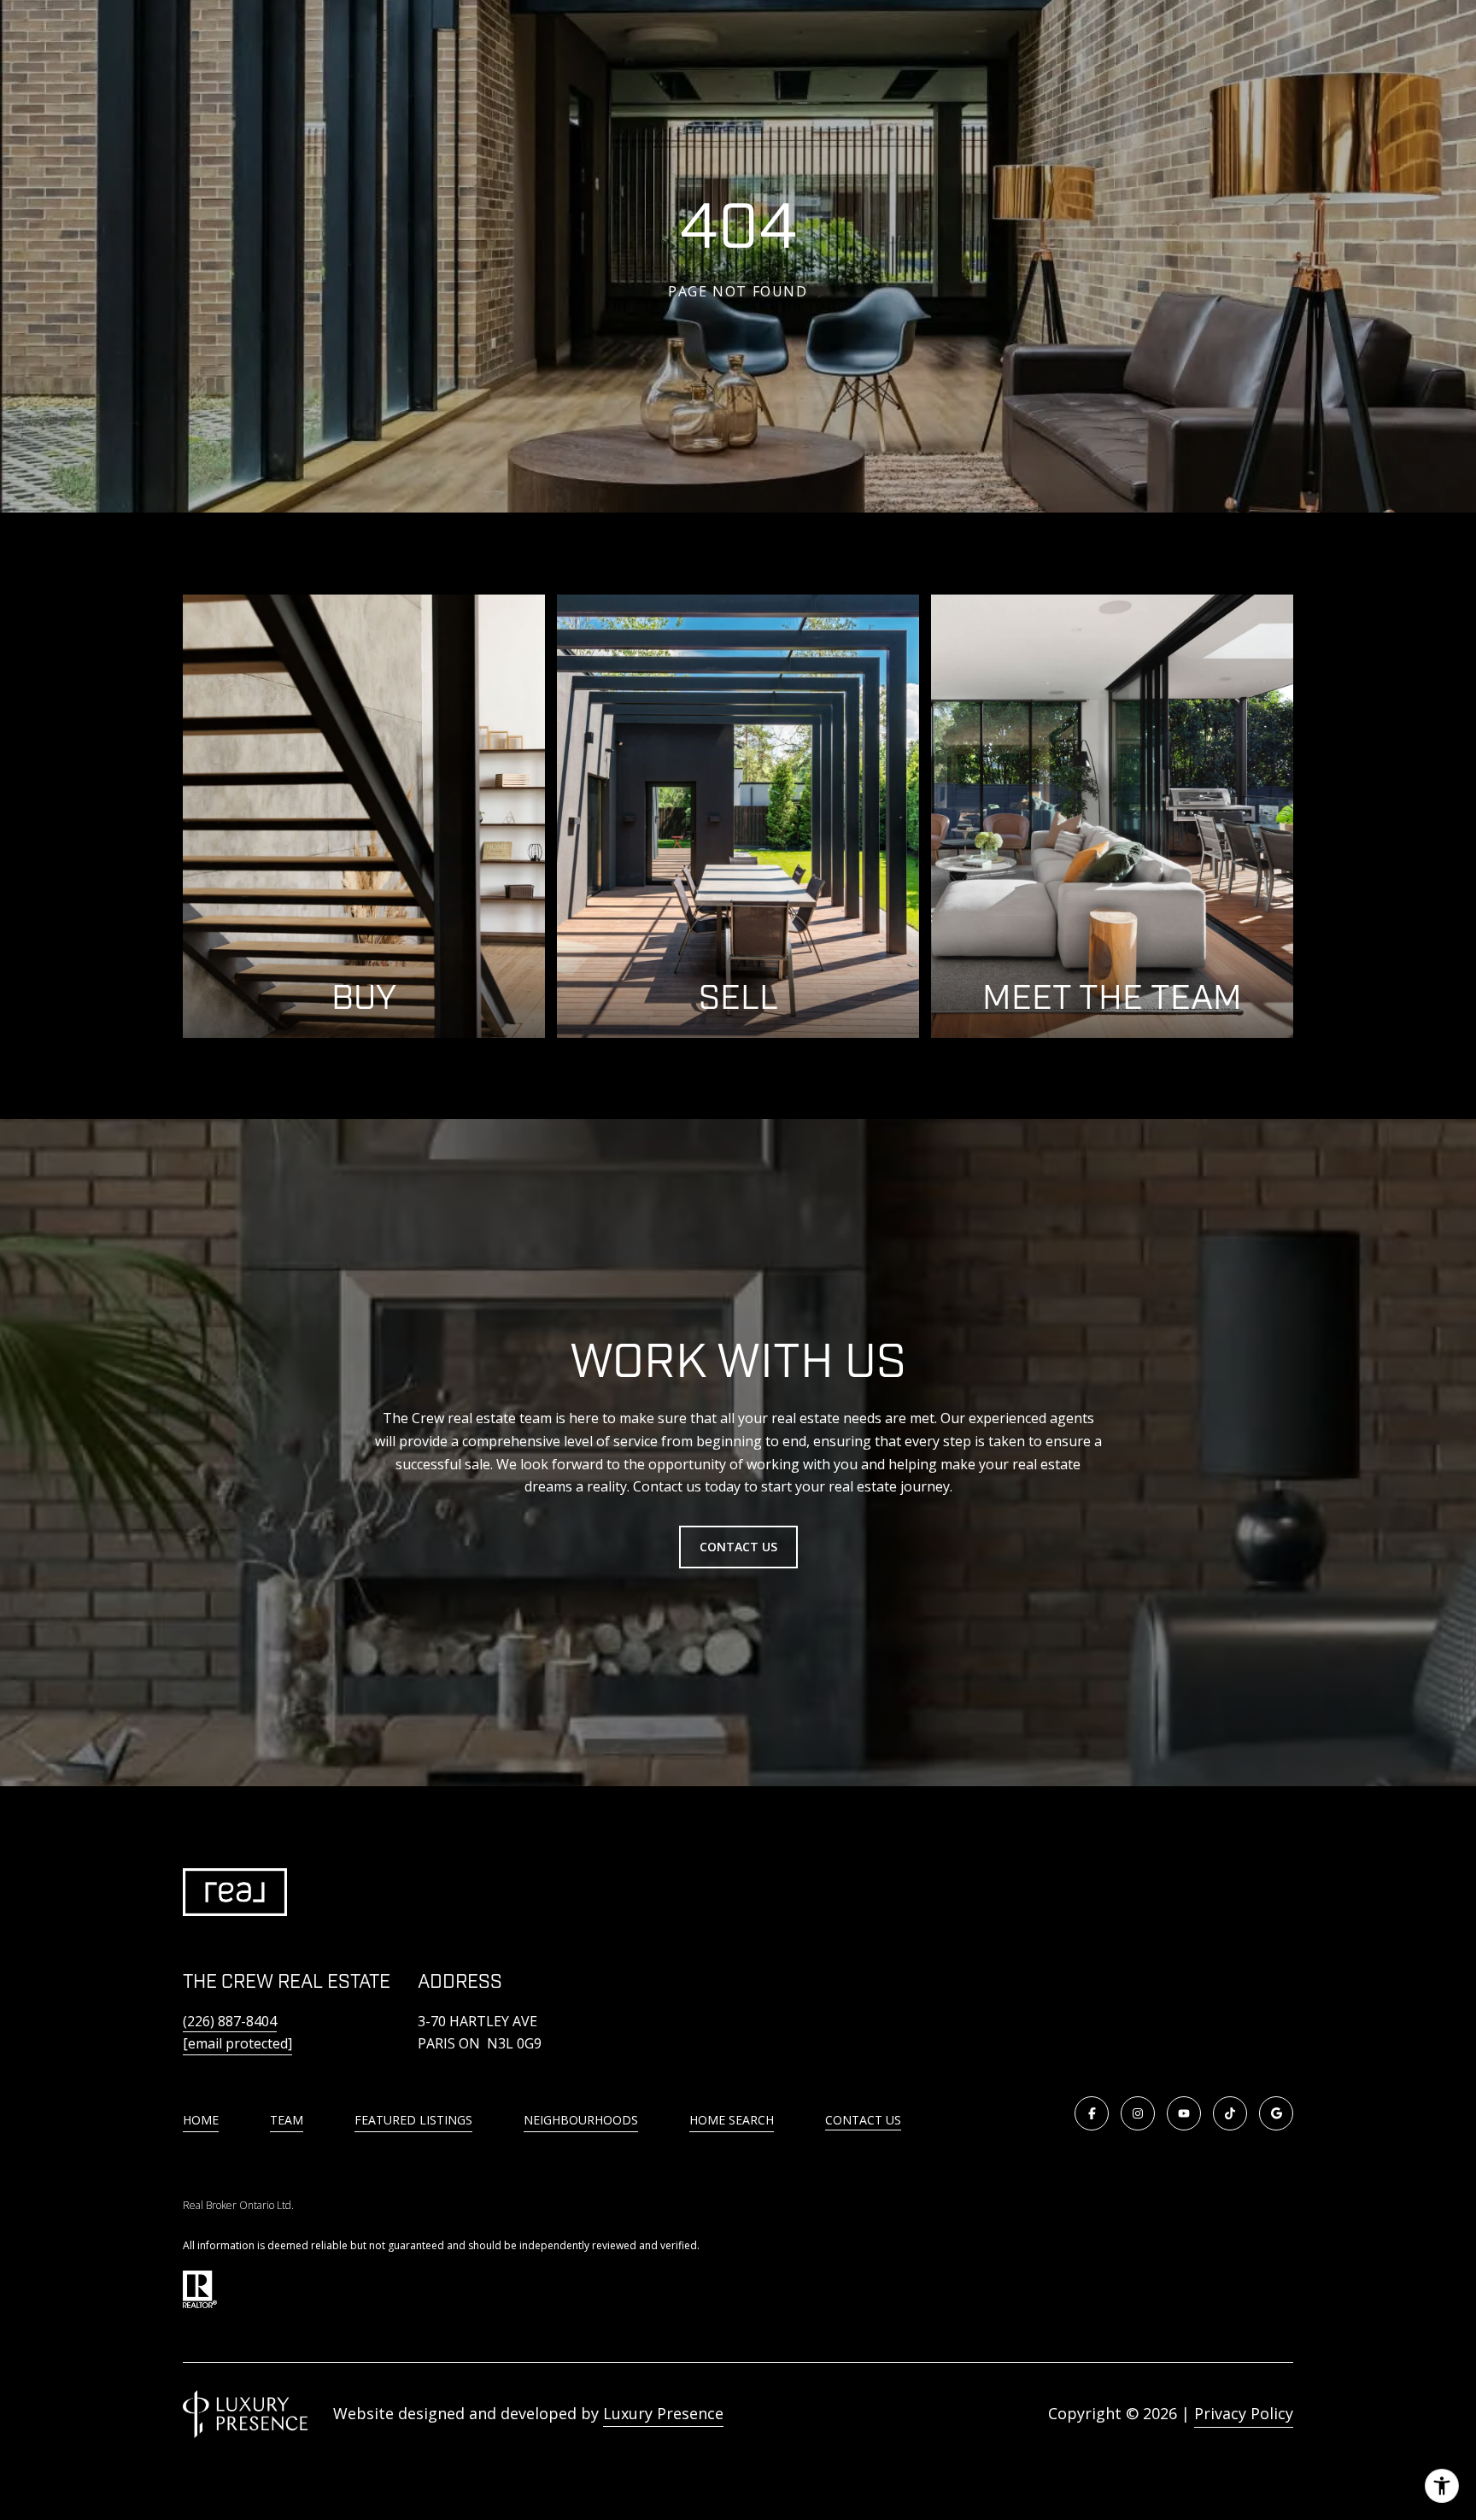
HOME (201, 2120)
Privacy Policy (1244, 2413)
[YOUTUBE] (1184, 2113)
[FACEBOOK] (1092, 2113)
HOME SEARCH (732, 2120)
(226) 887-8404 (230, 2021)
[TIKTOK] (1230, 2113)
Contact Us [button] (738, 1547)
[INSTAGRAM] (1138, 2113)
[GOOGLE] (1276, 2113)
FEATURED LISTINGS (413, 2120)
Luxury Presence (663, 2413)
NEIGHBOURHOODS (581, 2120)
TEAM (287, 2120)
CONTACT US (863, 2121)
